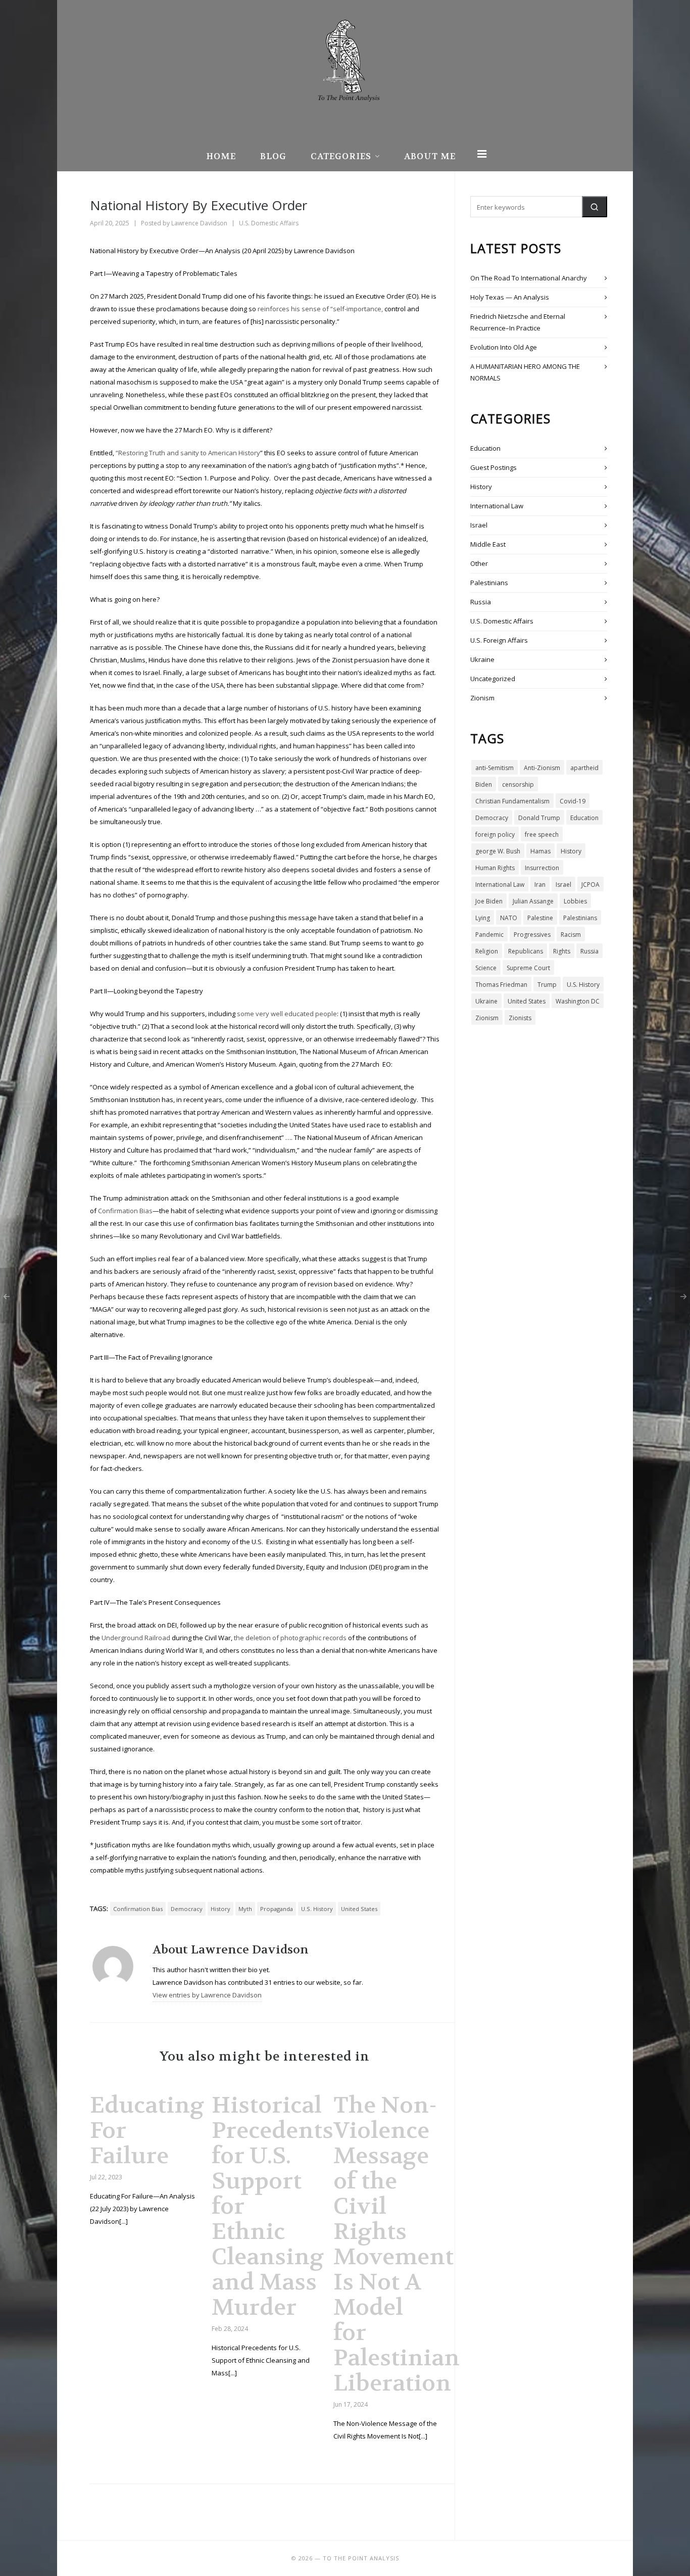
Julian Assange (533, 901)
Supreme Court (528, 968)
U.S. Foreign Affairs (499, 640)
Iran (540, 885)
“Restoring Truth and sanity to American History (188, 453)
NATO (509, 918)
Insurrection (542, 868)
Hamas (540, 851)
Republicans (526, 951)
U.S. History (317, 1909)
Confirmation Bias (125, 1211)
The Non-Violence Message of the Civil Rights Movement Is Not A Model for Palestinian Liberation (397, 2244)
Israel (479, 525)
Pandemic (489, 935)
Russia (481, 602)
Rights (562, 951)
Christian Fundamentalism (512, 801)
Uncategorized (493, 679)
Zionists (520, 1018)
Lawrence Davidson (199, 223)
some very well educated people (287, 1014)
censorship (518, 784)
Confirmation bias (138, 1909)
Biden (484, 784)
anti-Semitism (495, 768)
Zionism (482, 698)
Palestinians (489, 583)
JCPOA (590, 885)
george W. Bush (498, 851)
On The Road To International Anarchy (529, 278)
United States (359, 1909)
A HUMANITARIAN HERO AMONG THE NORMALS (525, 372)
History (220, 1909)
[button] (595, 207)
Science (486, 968)
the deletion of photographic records (290, 1638)
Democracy (187, 1909)
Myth (245, 1909)
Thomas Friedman (501, 985)
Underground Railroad (137, 1638)
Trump (547, 985)
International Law (497, 506)
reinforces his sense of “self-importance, (320, 309)
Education (485, 448)
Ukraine (482, 659)
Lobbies (575, 901)
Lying (483, 918)
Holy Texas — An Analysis (510, 297)
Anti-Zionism (542, 768)
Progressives (532, 935)
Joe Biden (489, 901)
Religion (487, 951)
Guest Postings (494, 467)
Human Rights (495, 868)
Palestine (540, 918)
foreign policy (495, 834)
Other (479, 563)
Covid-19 (573, 801)
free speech (542, 834)
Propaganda (277, 1909)
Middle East (488, 544)
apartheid (584, 768)
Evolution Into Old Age (504, 347)
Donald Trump (539, 818)
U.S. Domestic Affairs (269, 223)
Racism (571, 935)
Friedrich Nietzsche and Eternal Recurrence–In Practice (518, 322)
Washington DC (578, 1001)
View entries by (207, 1995)
